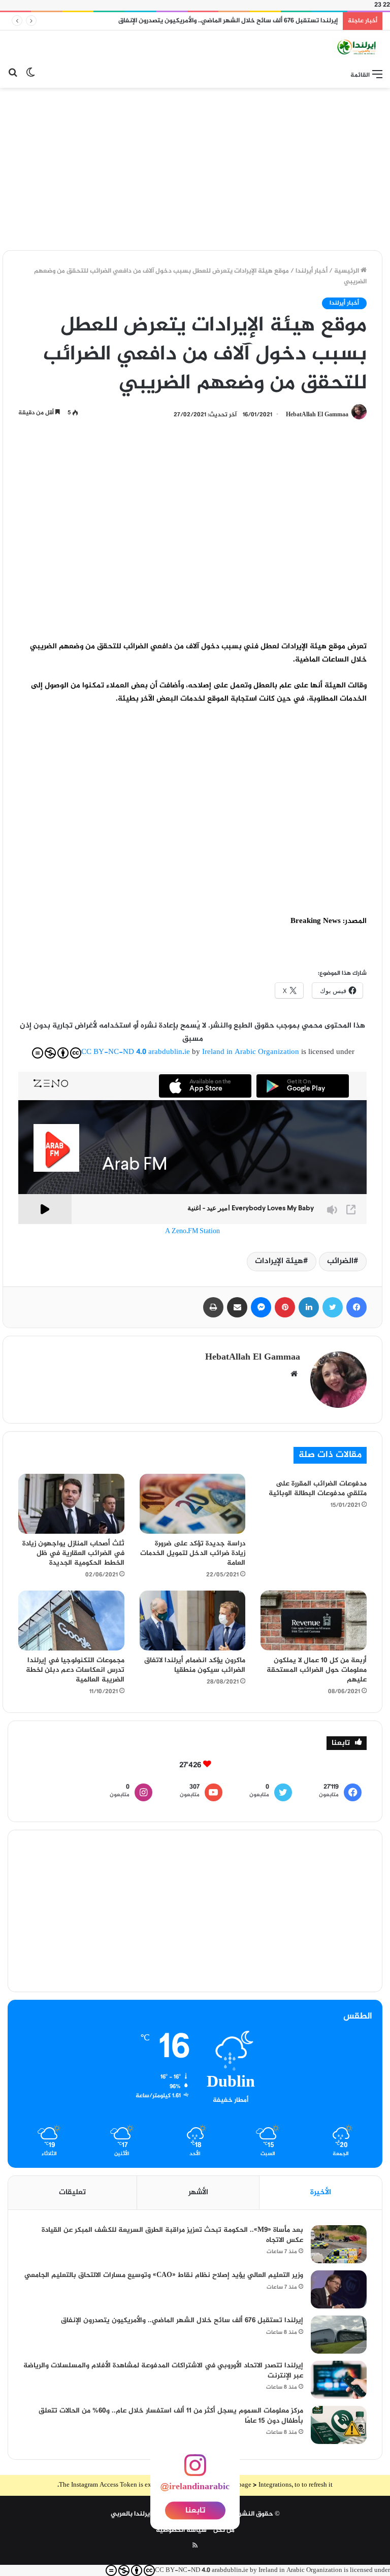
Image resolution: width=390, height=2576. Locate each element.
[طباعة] (213, 1307)
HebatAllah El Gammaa (317, 415)
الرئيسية (347, 271)
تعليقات (72, 2192)
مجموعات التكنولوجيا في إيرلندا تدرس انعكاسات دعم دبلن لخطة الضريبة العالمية (75, 1670)
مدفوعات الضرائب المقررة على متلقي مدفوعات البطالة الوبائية (318, 1489)
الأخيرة (321, 2192)
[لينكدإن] (309, 1307)
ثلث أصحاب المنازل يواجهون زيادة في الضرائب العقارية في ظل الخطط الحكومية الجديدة (73, 1553)
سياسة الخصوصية (181, 2530)
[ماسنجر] (261, 1307)
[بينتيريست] (285, 1307)
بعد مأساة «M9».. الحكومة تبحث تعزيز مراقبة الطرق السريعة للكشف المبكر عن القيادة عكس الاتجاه (172, 2235)
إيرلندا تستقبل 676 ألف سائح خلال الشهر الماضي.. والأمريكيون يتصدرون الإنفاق (228, 21)
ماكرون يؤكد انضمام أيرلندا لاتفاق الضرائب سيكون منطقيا (195, 1665)
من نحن (224, 2530)
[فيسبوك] (356, 1307)
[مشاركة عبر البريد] (237, 1307)
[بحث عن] (13, 75)
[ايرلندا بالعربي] (357, 48)
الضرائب (340, 1261)
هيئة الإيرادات (279, 1261)
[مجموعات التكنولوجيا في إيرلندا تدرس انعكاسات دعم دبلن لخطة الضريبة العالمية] (71, 1621)
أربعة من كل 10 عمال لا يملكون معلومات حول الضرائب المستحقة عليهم (317, 1670)
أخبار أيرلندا (312, 271)
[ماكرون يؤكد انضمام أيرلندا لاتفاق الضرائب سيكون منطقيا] (193, 1621)
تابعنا (195, 2510)
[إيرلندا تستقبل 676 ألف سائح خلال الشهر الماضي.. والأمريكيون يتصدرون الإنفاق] (339, 2335)
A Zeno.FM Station (192, 1232)
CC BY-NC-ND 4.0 (114, 1052)
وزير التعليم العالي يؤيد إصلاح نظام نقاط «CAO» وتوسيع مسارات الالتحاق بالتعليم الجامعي (164, 2275)
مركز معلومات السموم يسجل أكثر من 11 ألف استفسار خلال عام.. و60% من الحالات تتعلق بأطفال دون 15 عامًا (171, 2416)
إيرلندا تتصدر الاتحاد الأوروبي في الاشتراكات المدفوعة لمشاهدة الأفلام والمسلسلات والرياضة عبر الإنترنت (163, 2371)
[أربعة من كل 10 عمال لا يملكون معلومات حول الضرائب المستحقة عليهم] (314, 1621)
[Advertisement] (195, 169)
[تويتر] (333, 1307)
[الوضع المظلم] (30, 75)
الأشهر (198, 2192)
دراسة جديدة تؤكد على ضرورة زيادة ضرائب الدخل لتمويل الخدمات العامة (193, 1553)
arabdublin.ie (169, 1052)
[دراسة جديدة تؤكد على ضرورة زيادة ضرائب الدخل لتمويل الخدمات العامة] (193, 1504)
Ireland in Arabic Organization (252, 1052)
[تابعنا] (195, 2471)
